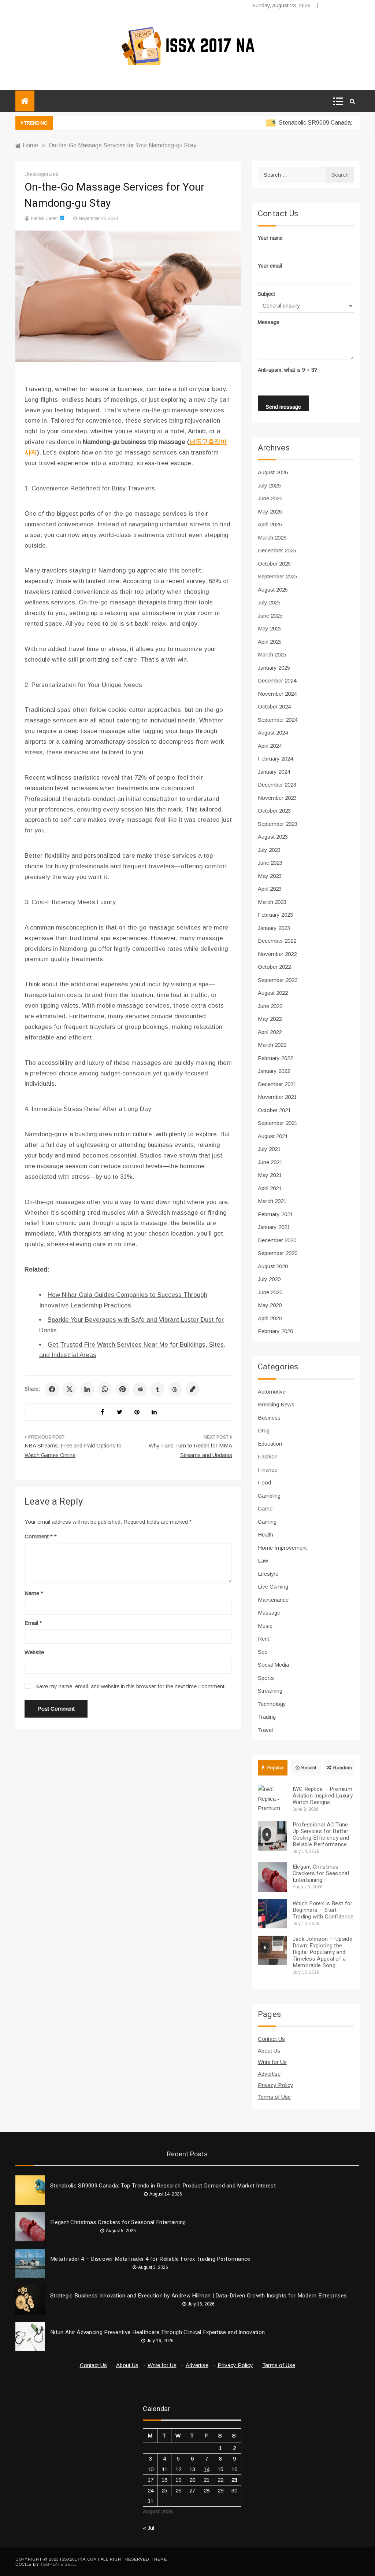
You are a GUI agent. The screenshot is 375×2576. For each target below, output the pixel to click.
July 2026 (269, 485)
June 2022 (270, 1006)
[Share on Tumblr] (157, 1389)
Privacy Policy (276, 2085)
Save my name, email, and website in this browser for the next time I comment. (131, 1686)
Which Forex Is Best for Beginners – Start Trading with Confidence (323, 1910)
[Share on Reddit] (140, 1389)
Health (266, 1534)
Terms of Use (274, 2097)
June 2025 (270, 616)
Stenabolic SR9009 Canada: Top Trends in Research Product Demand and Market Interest (163, 2186)
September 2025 (278, 576)
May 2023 (270, 876)
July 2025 (269, 602)
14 (207, 2469)
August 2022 (273, 993)
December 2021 (277, 1084)
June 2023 (270, 863)
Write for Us (272, 2062)
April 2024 (270, 746)
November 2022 (277, 954)
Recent (309, 1768)
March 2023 (272, 902)
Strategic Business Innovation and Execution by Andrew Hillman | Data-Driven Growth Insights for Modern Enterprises (198, 2296)
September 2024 (278, 720)
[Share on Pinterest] (122, 1389)
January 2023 (274, 928)
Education (270, 1444)
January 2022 (274, 1071)
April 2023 (270, 889)
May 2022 (270, 1019)
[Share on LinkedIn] (87, 1389)
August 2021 (273, 1136)
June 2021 (270, 1162)
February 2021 (275, 1214)
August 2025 (273, 590)
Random (343, 1768)
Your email (270, 266)
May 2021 (270, 1175)
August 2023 (273, 837)
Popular (275, 1768)
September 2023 (278, 824)
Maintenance (273, 1600)
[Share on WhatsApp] (105, 1389)
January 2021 (274, 1227)
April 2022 (270, 1032)
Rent (263, 1639)
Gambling (269, 1496)
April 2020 (270, 1318)
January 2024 (274, 772)
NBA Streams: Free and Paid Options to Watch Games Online (73, 1450)
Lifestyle (268, 1574)
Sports (266, 1678)
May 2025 (270, 628)
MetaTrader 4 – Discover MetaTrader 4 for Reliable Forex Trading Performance (150, 2259)
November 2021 (277, 1097)
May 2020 (270, 1305)
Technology (272, 1704)
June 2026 (270, 498)
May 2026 (270, 511)
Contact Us (271, 2039)
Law (263, 1561)
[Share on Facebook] (52, 1389)
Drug (264, 1430)
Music (265, 1626)
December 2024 (277, 680)
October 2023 (274, 811)
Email (33, 1623)
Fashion (268, 1456)
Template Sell (58, 2564)
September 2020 (278, 1253)
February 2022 (275, 1058)
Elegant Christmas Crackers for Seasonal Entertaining (321, 1873)
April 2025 (270, 642)
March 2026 (272, 538)
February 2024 (275, 759)
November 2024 (277, 694)
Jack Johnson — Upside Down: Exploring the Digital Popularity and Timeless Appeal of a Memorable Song (322, 1952)
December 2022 (277, 941)
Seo (263, 1652)
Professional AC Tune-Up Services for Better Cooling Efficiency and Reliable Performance (322, 1835)
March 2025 (272, 654)
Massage (269, 1613)
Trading (267, 1717)
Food (264, 1482)
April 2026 (270, 524)
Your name (270, 238)
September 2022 (278, 980)
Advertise (269, 2074)
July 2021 (269, 1149)
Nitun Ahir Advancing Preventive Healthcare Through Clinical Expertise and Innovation (157, 2332)
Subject (266, 294)
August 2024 (273, 733)
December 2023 (277, 785)
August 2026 (273, 472)
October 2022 (274, 967)
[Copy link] (193, 1389)
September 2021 (278, 1123)
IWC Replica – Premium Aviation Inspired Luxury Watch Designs (323, 1796)
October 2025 (274, 564)
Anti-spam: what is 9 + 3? (287, 370)
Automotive (272, 1392)
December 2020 (277, 1240)
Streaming (270, 1691)
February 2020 (275, 1331)
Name (34, 1593)
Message (269, 322)
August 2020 (273, 1266)
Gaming (267, 1522)
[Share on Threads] (175, 1389)
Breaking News (276, 1404)
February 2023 (275, 915)
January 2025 (274, 668)
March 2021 (272, 1201)
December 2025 (277, 550)
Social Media (273, 1665)
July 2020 (269, 1279)
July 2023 (269, 850)
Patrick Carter (44, 218)
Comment (39, 1536)
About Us (269, 2051)
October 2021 (274, 1110)
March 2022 (272, 1045)
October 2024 (274, 706)
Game (265, 1508)
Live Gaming (273, 1587)
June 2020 (270, 1292)
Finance (268, 1470)
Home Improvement (282, 1548)
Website (34, 1652)
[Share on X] (70, 1389)
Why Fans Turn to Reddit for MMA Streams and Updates (190, 1450)
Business (269, 1418)
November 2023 (277, 798)
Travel (265, 1730)
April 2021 (270, 1188)
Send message (283, 407)
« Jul (148, 2528)
